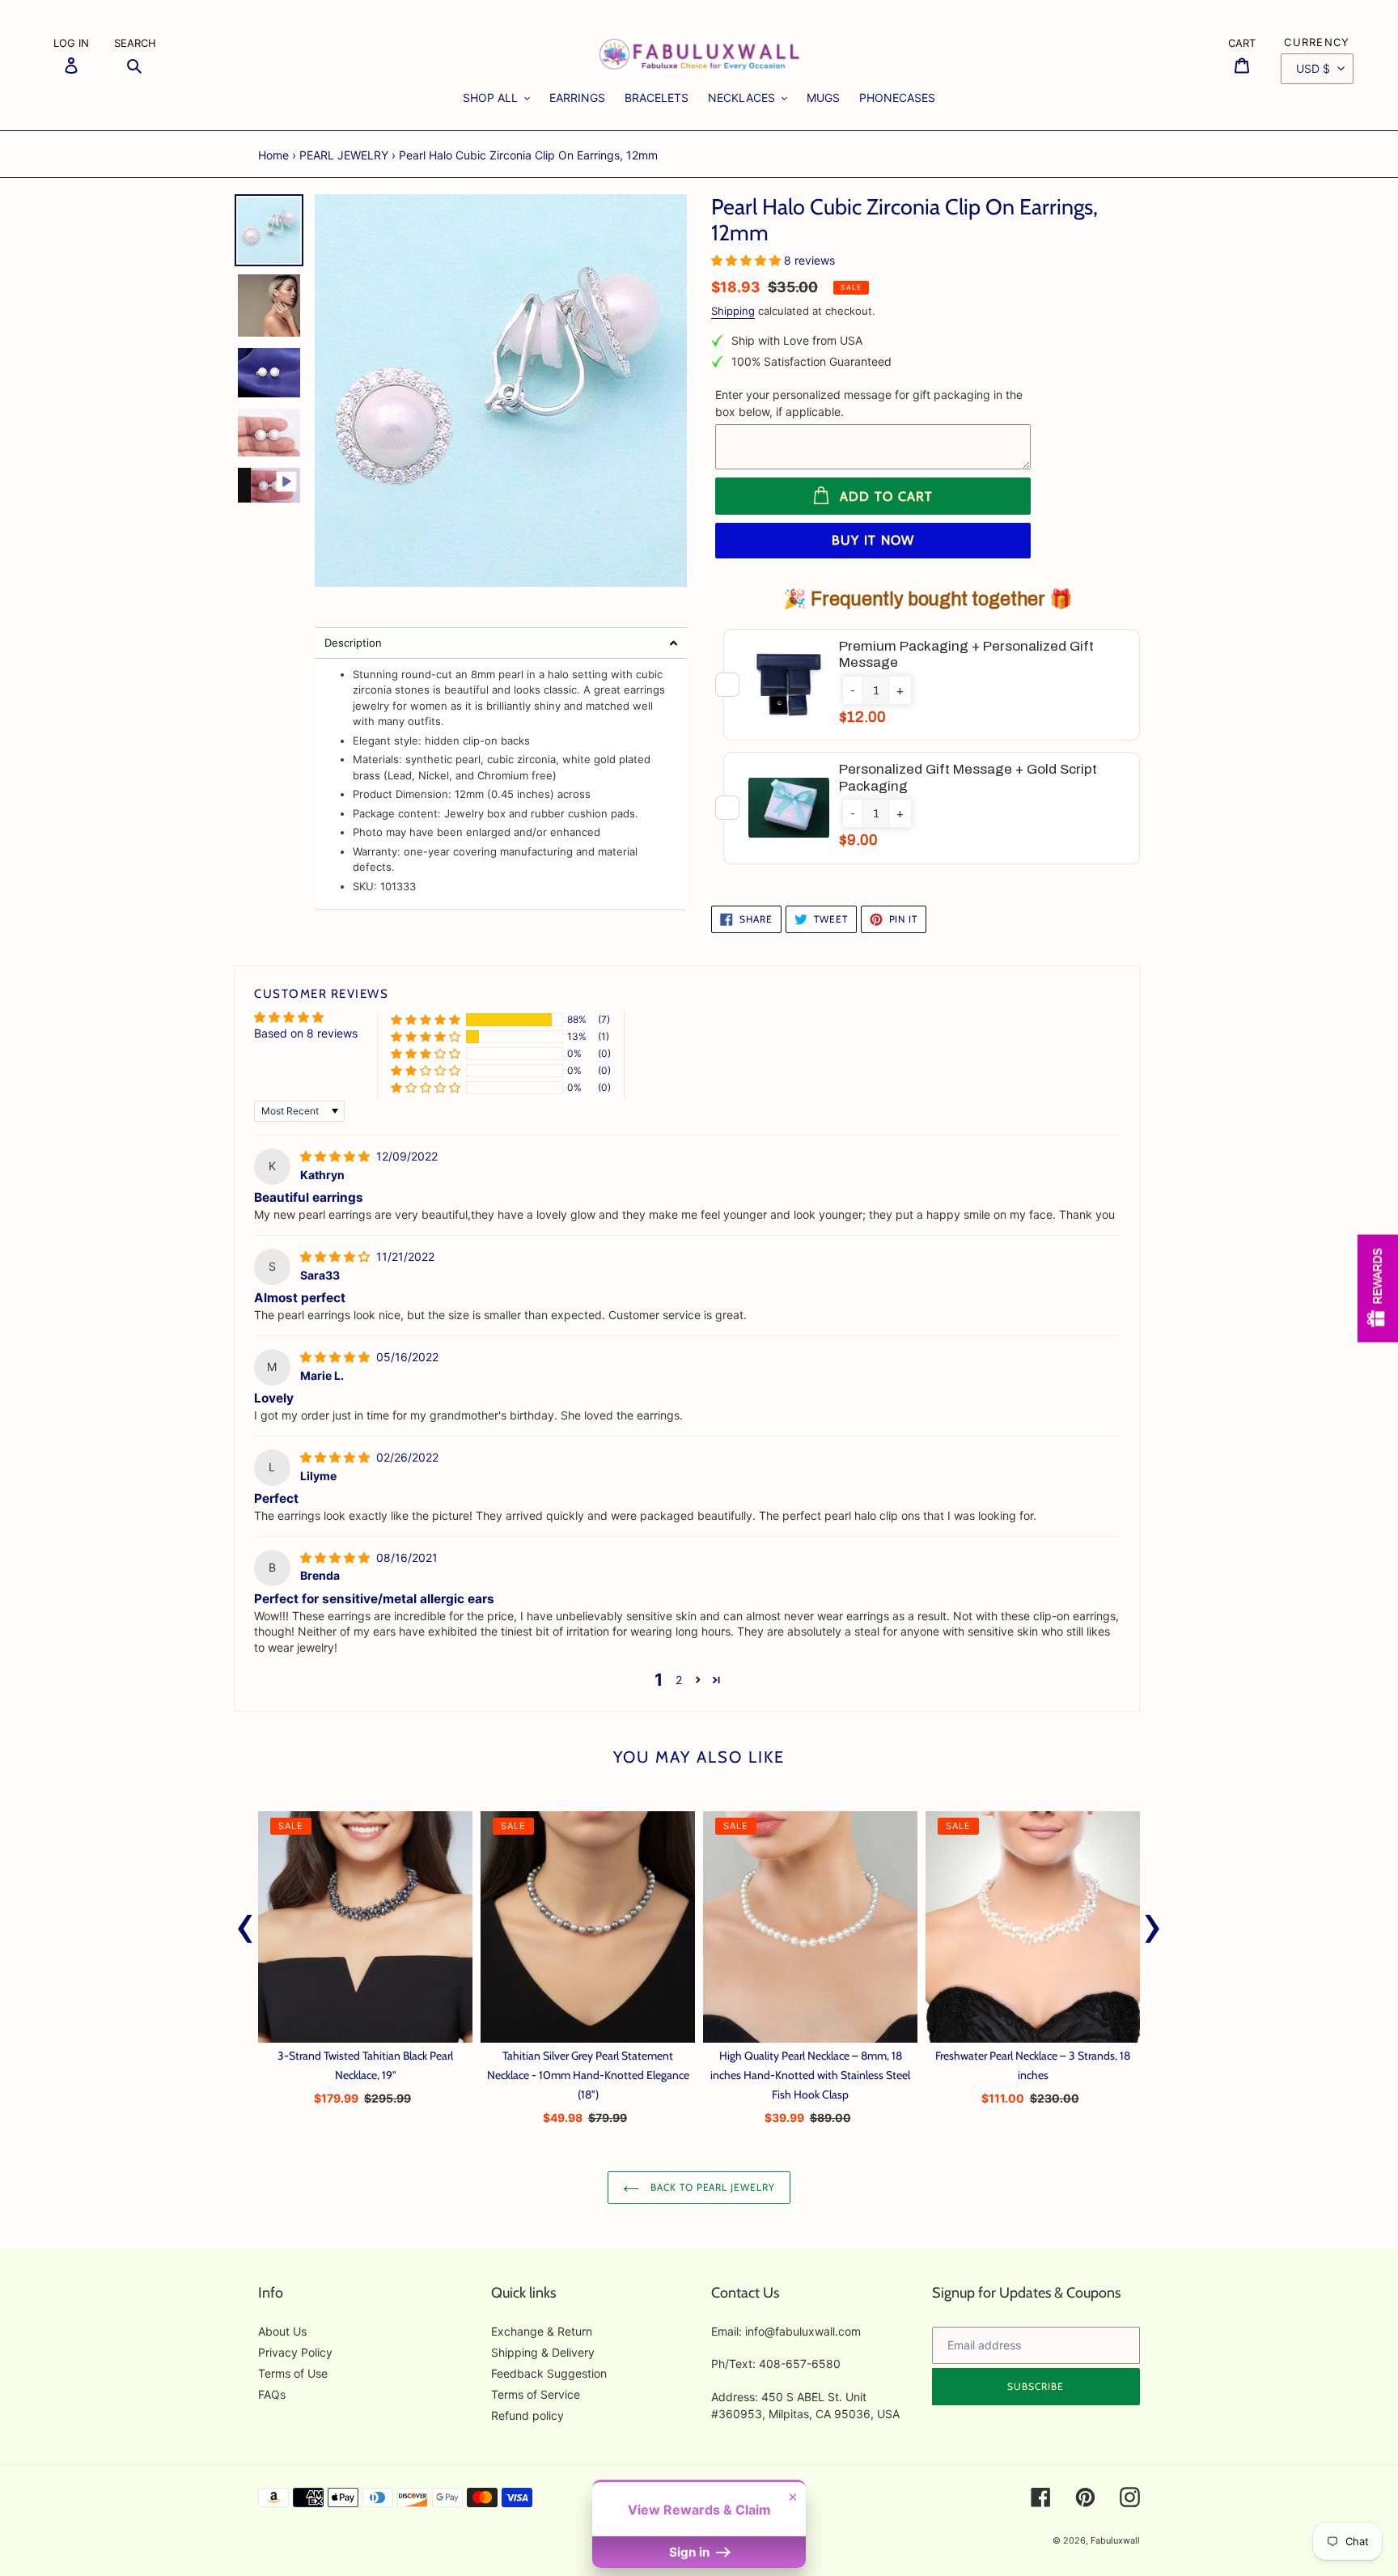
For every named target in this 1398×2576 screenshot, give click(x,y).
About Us (282, 2331)
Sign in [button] (691, 2552)
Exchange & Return (542, 2331)
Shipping (733, 311)
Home (273, 155)
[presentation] (246, 1925)
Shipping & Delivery (543, 2352)
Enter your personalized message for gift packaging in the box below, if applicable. (869, 403)
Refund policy (527, 2415)
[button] (501, 643)
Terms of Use (293, 2373)
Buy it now (873, 540)
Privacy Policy (295, 2352)
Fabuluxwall (1115, 2540)
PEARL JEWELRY (344, 155)
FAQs (272, 2394)
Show (1378, 1288)
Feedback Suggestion (549, 2373)
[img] (337, 1156)
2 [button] (679, 1680)
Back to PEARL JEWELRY (711, 2187)
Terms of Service (536, 2394)
